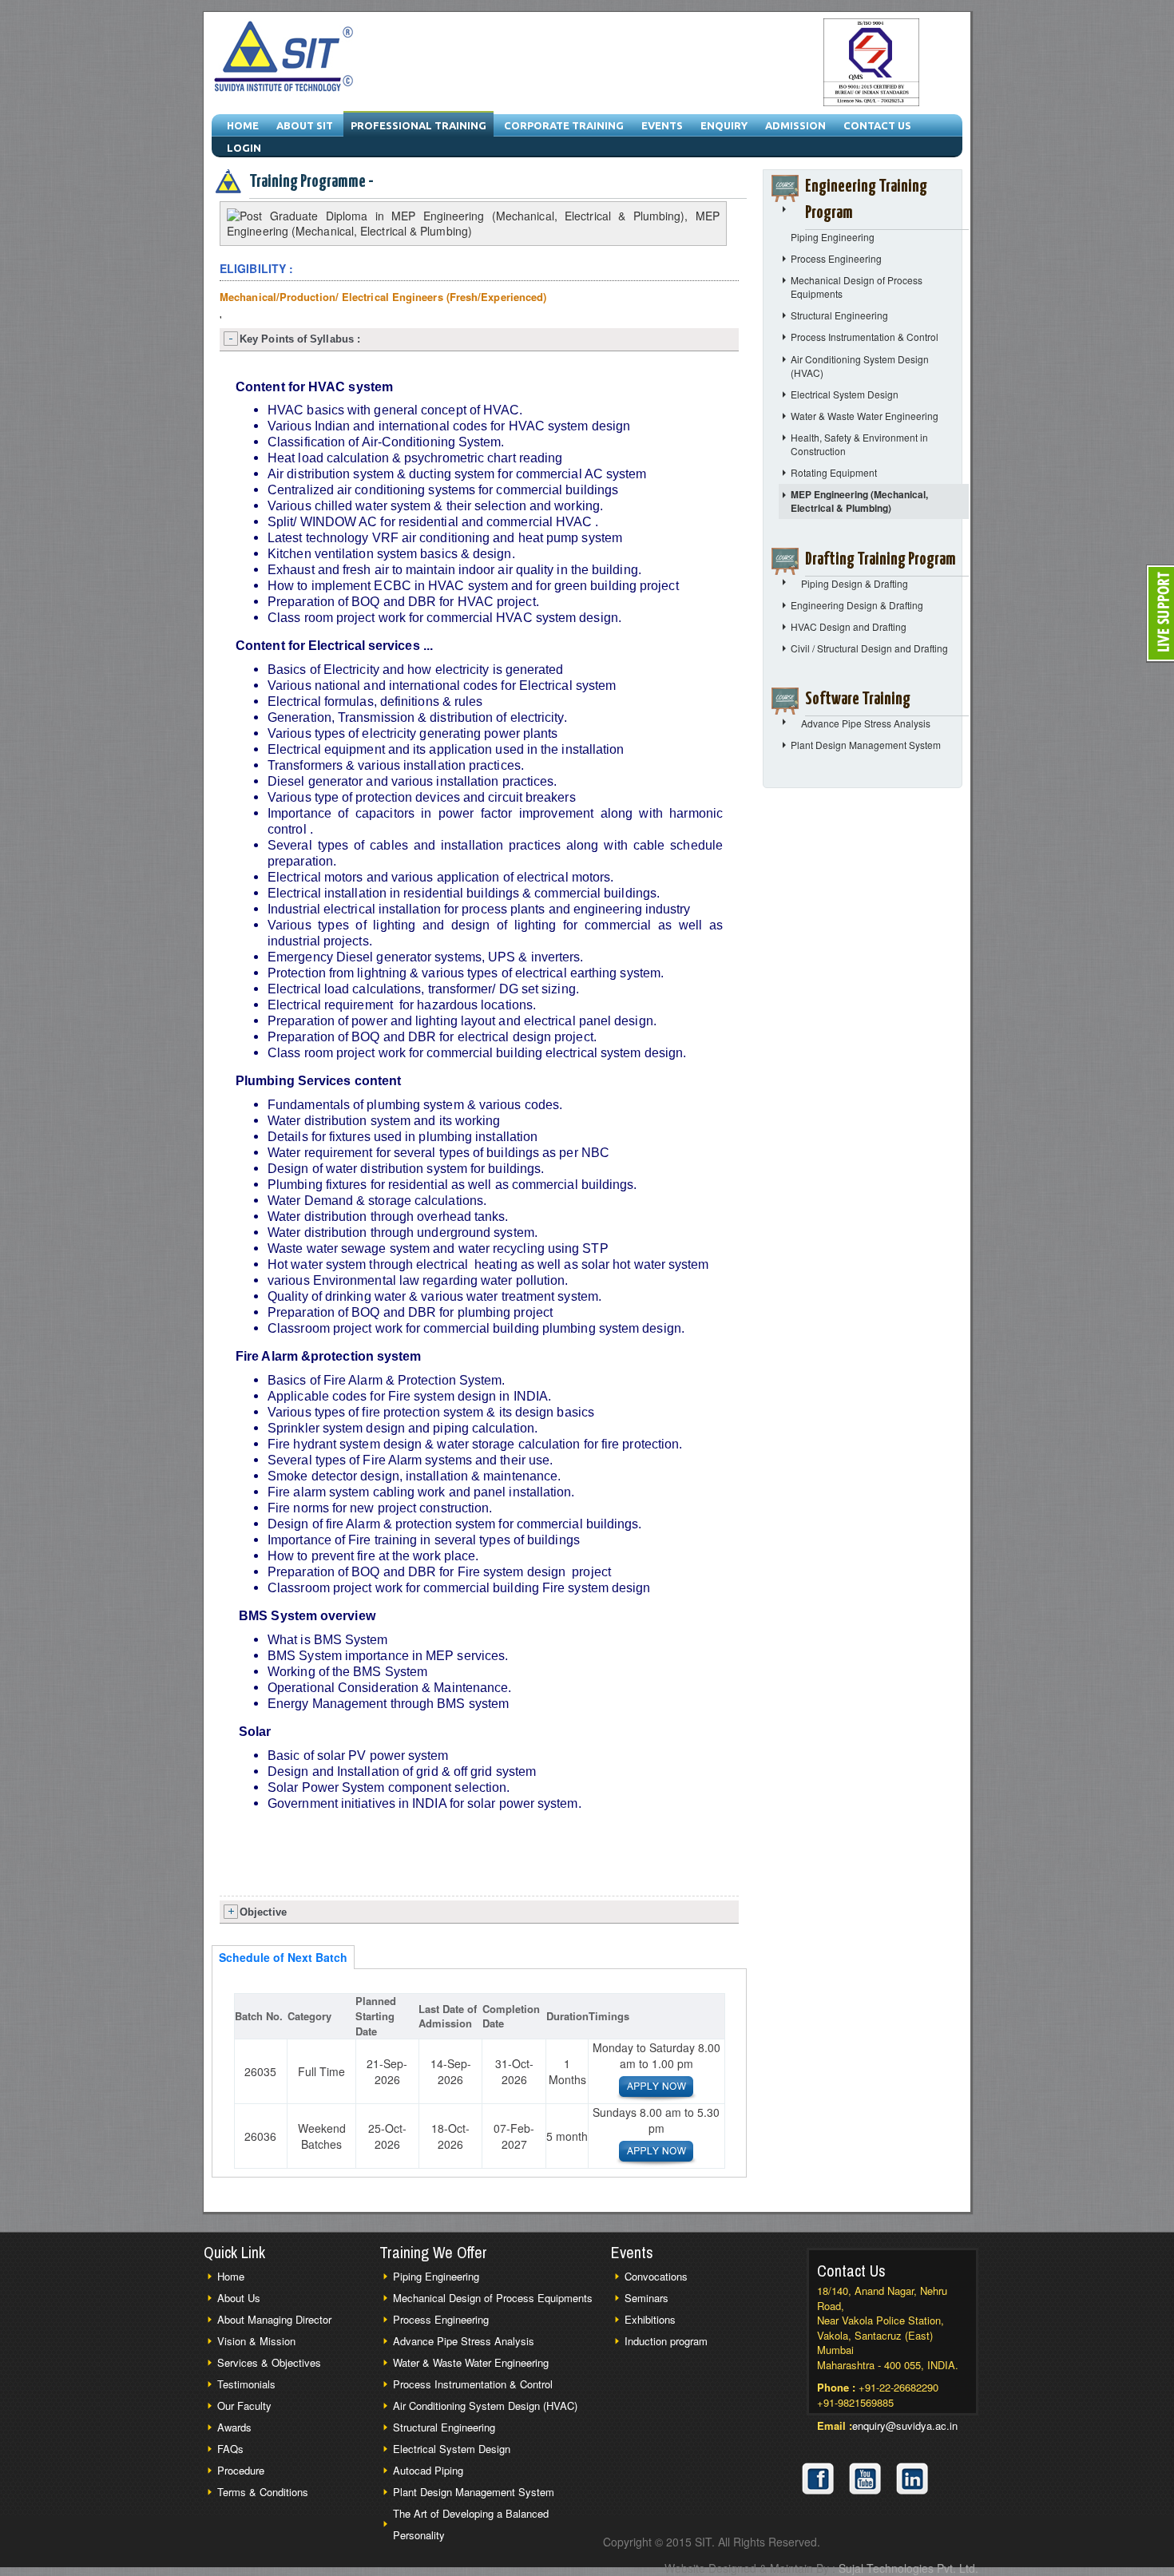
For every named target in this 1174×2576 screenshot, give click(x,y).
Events (662, 125)
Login (244, 148)
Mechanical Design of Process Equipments (493, 2298)
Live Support (1160, 614)
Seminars (646, 2298)
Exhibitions (650, 2319)
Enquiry (724, 125)
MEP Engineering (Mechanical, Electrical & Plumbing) (859, 501)
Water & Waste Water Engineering (865, 416)
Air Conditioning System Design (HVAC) (485, 2406)
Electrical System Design (845, 394)
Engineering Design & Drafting (857, 605)
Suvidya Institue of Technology (285, 58)
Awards (234, 2427)
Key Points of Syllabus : (300, 339)
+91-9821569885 (855, 2402)
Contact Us (877, 125)
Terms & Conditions (263, 2492)
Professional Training (418, 125)
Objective (263, 1912)
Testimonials (246, 2384)
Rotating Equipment (834, 472)
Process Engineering (836, 258)
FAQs (230, 2449)
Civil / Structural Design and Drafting (869, 648)
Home (243, 125)
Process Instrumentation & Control (865, 337)
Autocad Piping (428, 2470)
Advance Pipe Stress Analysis (866, 723)
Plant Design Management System (866, 745)
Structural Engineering (839, 315)
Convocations (656, 2276)
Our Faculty (244, 2406)
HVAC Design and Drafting (849, 626)
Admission (795, 125)
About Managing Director (274, 2319)
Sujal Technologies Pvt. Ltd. (908, 2568)
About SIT (305, 125)
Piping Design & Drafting (855, 583)
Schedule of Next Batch (283, 1957)
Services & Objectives (269, 2362)
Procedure (241, 2470)
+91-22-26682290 (898, 2387)
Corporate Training (564, 125)
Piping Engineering (833, 237)
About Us (239, 2298)
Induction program (666, 2341)
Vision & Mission (256, 2341)
